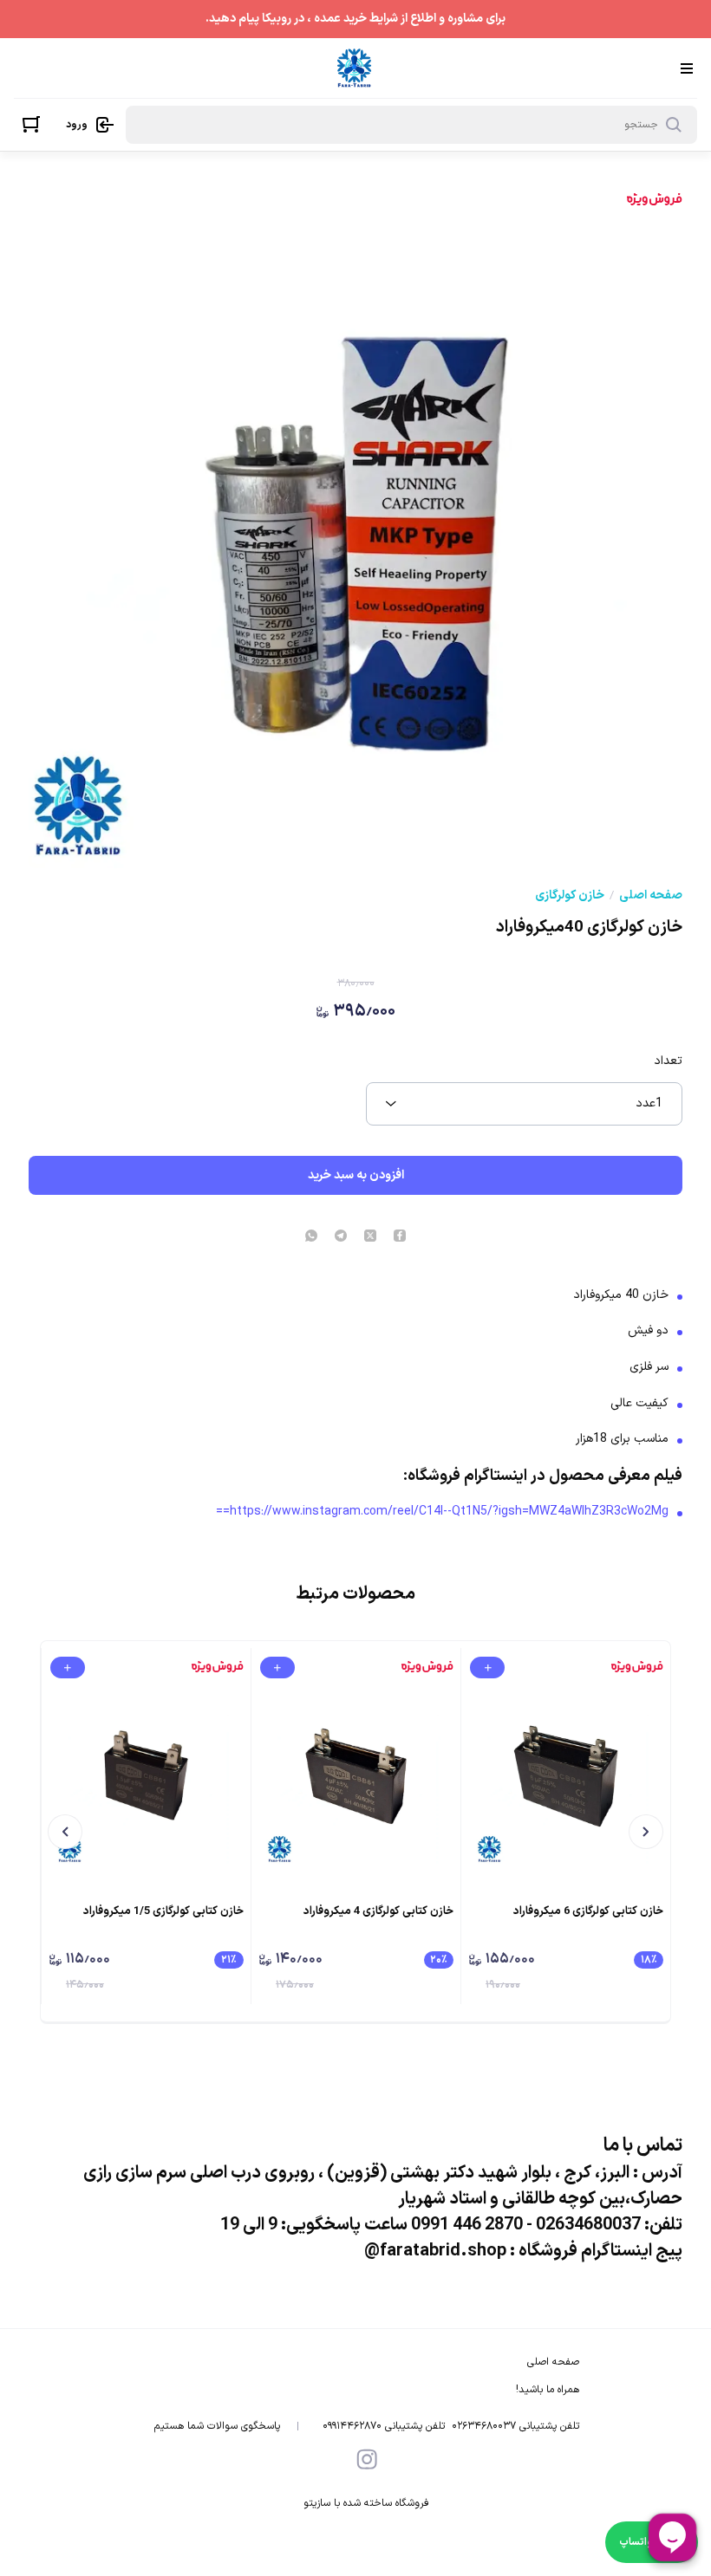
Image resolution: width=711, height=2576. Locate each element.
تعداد (668, 1061)
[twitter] (370, 1237)
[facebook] (400, 1237)
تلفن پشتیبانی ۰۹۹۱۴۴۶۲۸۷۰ (384, 2426)
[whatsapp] (311, 1237)
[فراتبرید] (354, 68)
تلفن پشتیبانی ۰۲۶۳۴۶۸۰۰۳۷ (515, 2426)
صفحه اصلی (651, 896)
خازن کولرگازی (570, 896)
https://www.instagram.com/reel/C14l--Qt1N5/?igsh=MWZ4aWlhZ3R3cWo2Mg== (442, 1512)
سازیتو (317, 2503)
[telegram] (341, 1237)
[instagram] (367, 2459)
